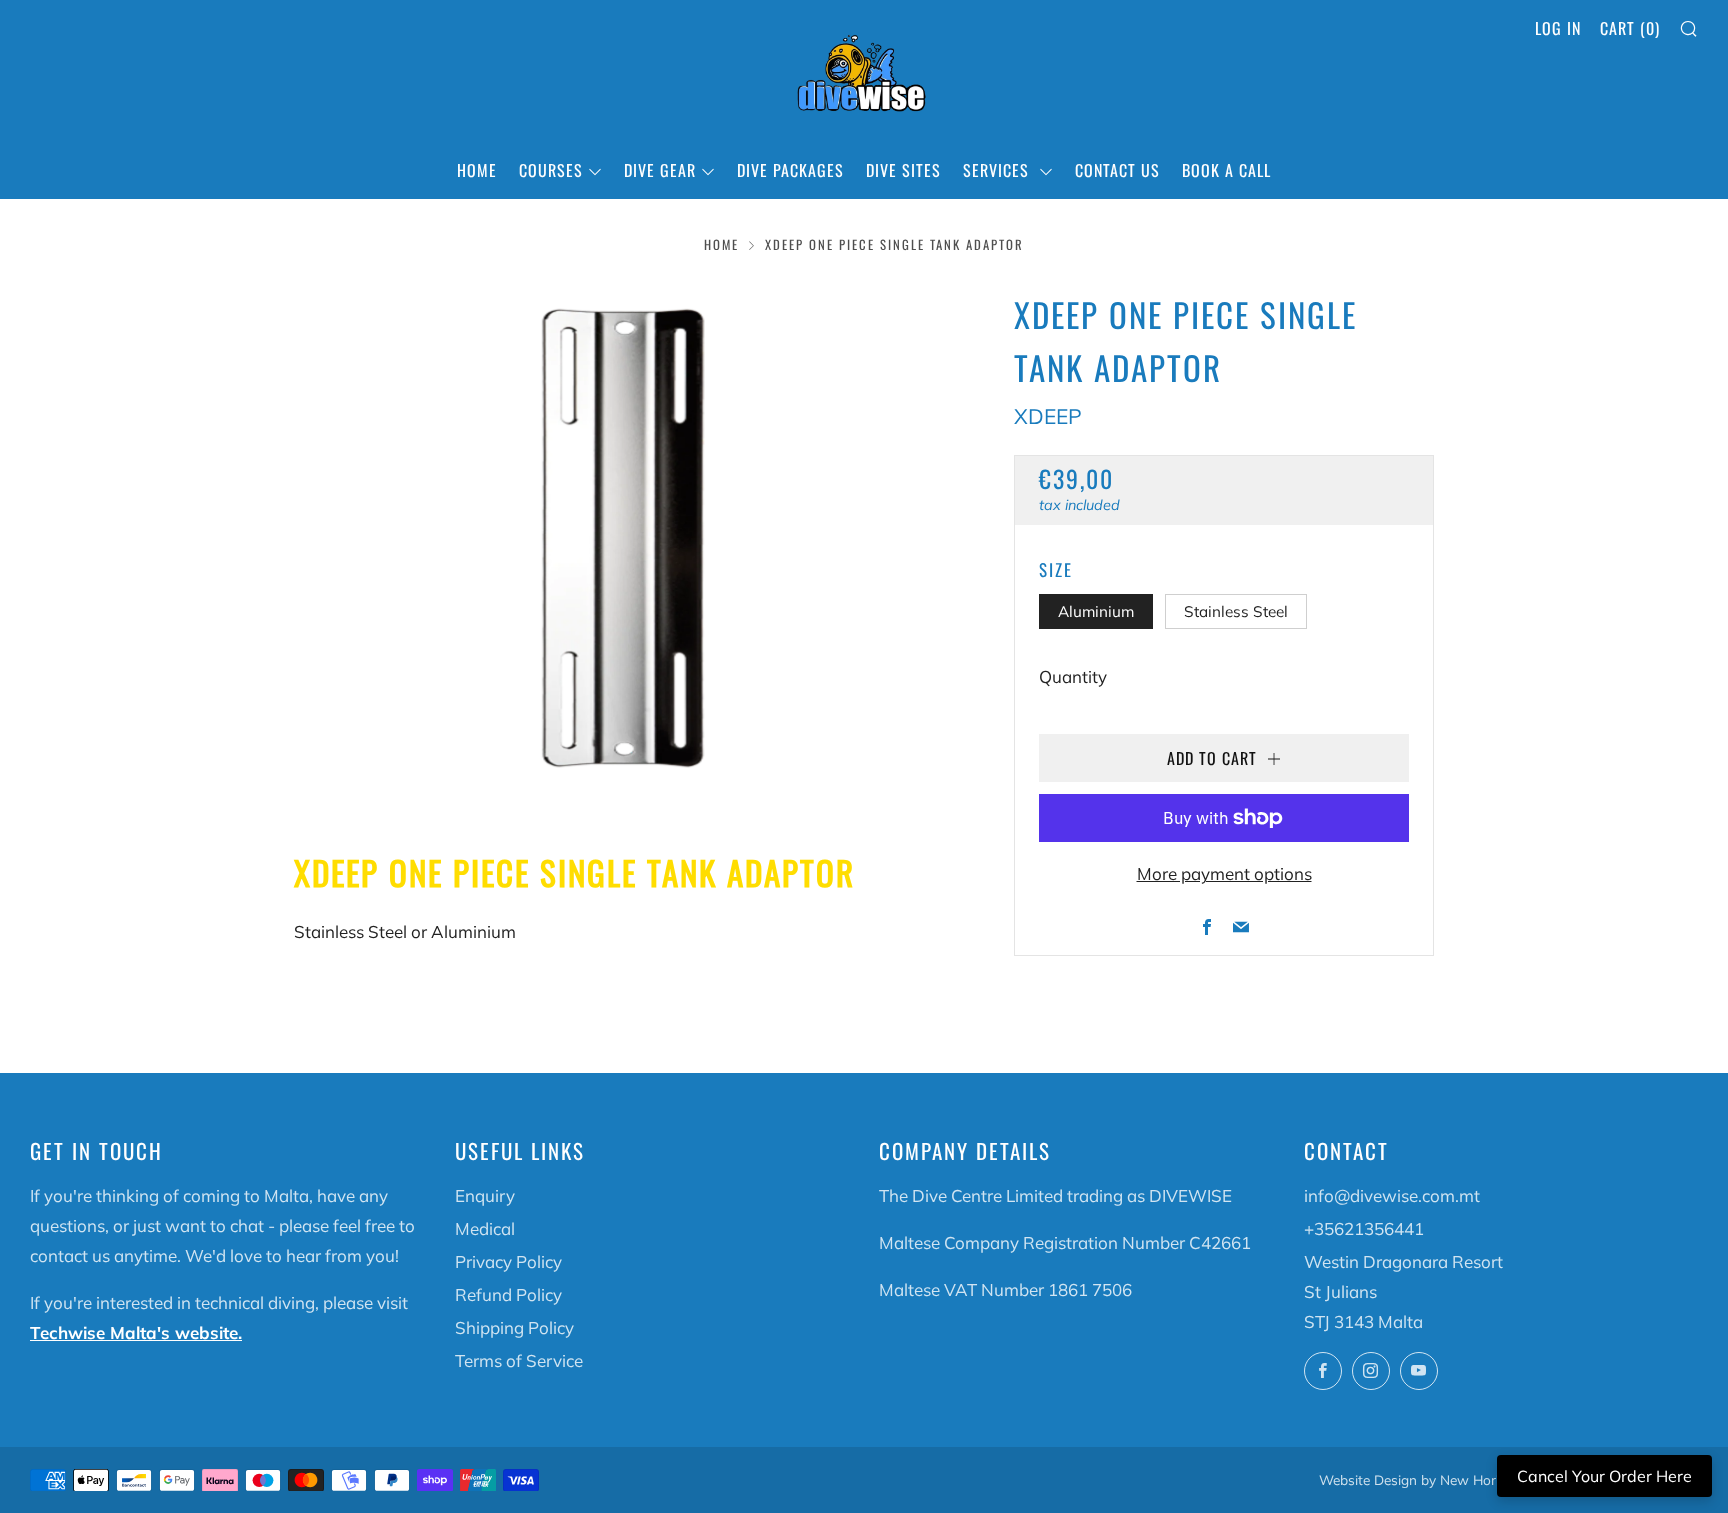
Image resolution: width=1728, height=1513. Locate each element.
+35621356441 (1364, 1228)
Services (998, 170)
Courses (551, 170)
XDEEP (1048, 416)
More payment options (1224, 873)
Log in (1558, 28)
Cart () (1630, 28)
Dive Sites (903, 170)
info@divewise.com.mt (1392, 1195)
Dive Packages (790, 170)
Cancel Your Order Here (1604, 1476)
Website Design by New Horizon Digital (1442, 1479)
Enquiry (485, 1195)
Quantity (1073, 676)
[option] (624, 538)
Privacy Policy (508, 1261)
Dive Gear (660, 170)
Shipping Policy (514, 1327)
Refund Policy (508, 1294)
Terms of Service (519, 1360)
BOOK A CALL (1226, 170)
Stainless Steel (1236, 611)
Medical (485, 1228)
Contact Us (1117, 170)
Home (477, 170)
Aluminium (1096, 611)
